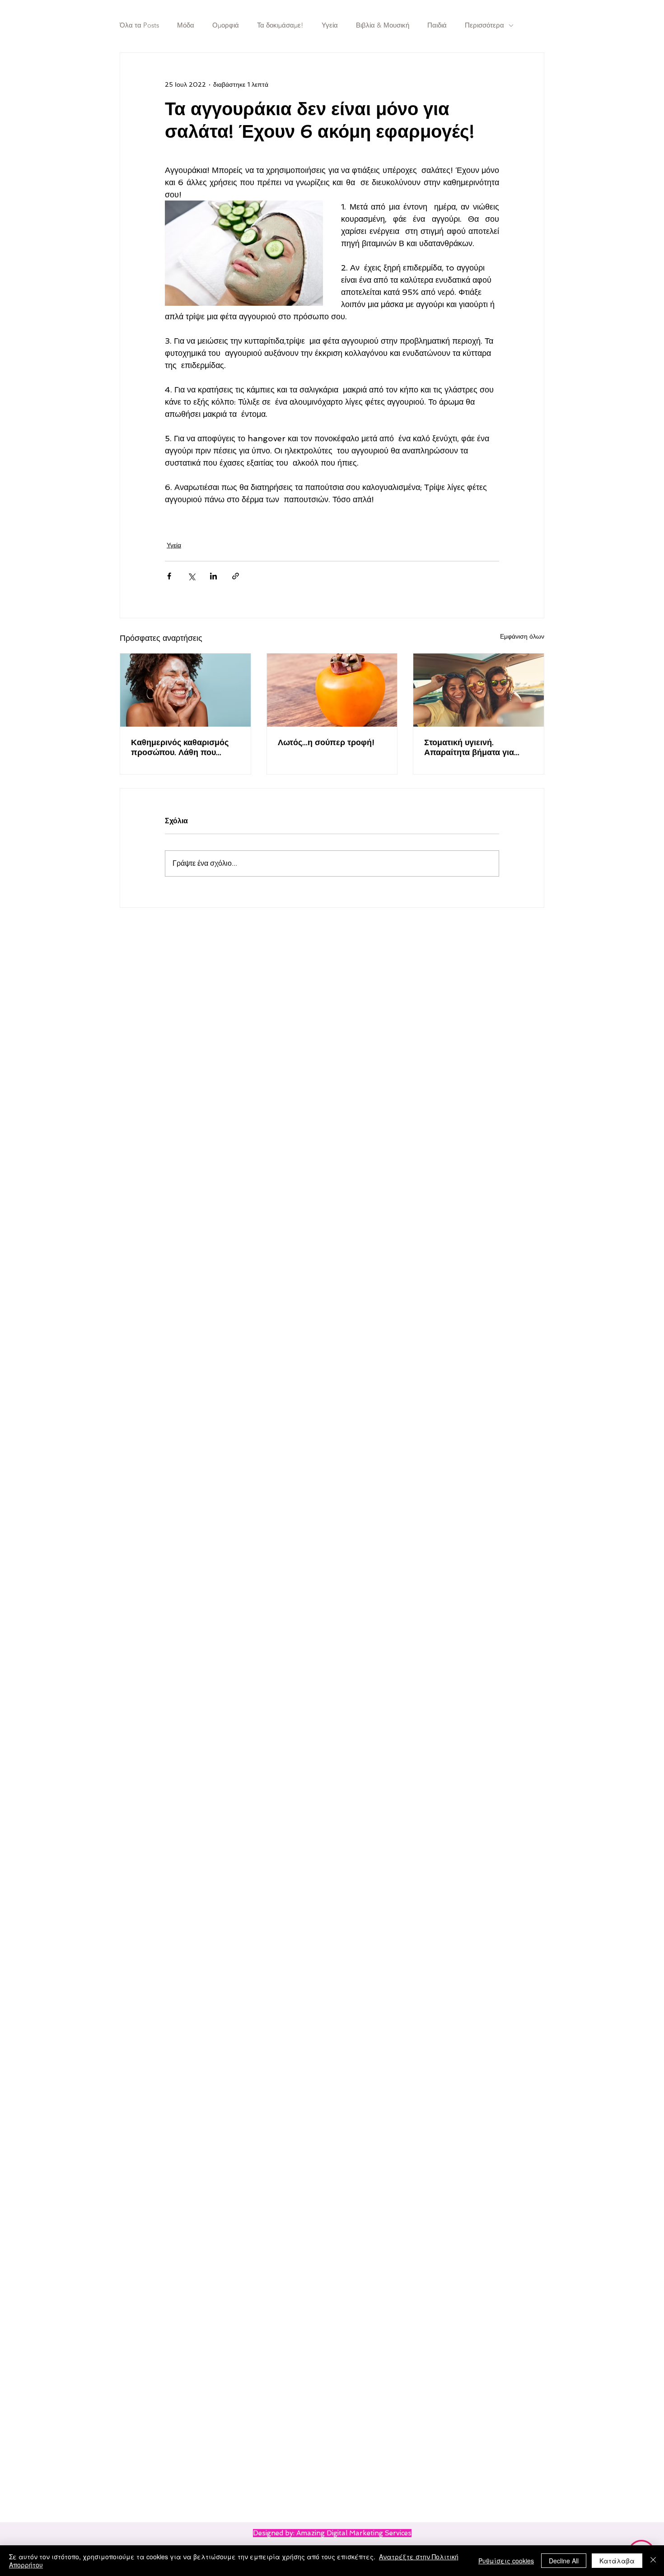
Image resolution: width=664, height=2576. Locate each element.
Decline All (564, 2561)
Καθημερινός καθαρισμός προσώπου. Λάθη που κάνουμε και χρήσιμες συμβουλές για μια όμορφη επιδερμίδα (182, 747)
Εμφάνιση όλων (522, 636)
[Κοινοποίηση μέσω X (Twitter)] (191, 576)
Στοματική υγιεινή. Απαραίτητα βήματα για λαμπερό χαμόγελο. (469, 747)
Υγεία (330, 25)
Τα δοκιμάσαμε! (280, 25)
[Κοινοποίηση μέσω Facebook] (169, 576)
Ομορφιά (226, 25)
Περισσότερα (484, 25)
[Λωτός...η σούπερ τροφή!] (332, 690)
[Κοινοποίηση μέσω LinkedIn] (213, 576)
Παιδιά (437, 25)
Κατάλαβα (617, 2561)
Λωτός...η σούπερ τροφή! (326, 742)
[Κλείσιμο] (653, 2561)
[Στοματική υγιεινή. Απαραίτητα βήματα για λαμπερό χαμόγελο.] (479, 690)
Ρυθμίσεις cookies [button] (506, 2561)
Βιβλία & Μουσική (383, 25)
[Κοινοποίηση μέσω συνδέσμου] (236, 576)
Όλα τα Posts (139, 25)
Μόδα (186, 25)
